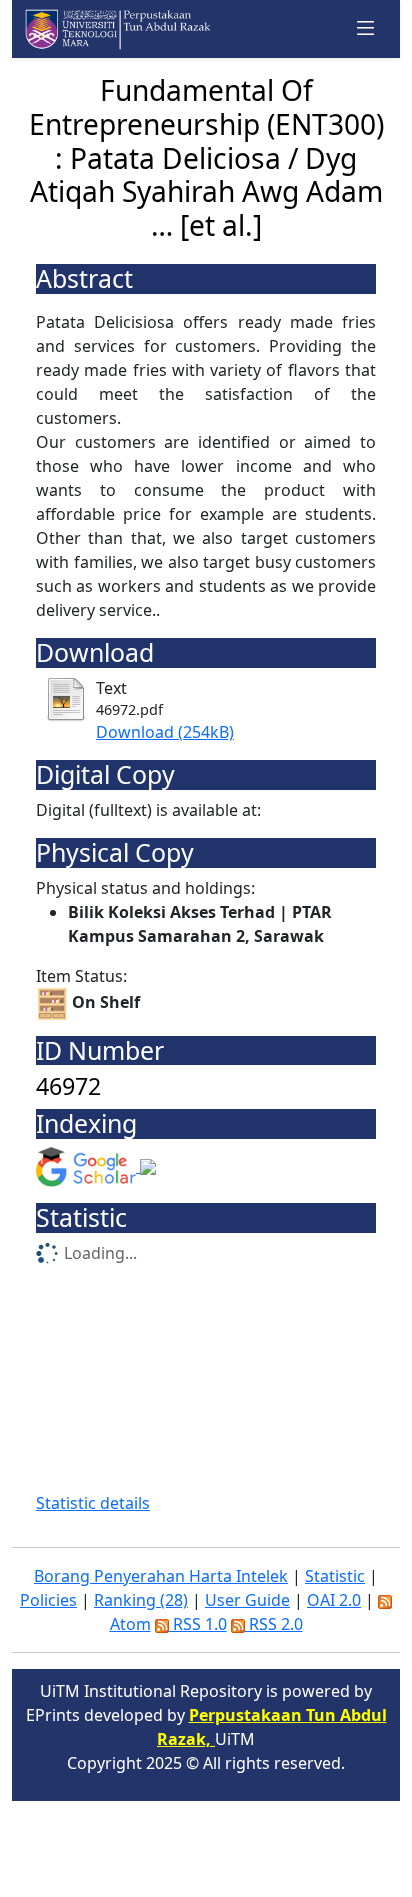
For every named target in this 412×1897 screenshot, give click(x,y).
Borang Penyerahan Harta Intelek (161, 1576)
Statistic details (93, 1503)
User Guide (247, 1600)
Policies (48, 1600)
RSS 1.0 (198, 1624)
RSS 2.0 (274, 1624)
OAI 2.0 (334, 1600)
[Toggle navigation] (366, 29)
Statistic (335, 1576)
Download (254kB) (165, 732)
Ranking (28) (141, 1600)
